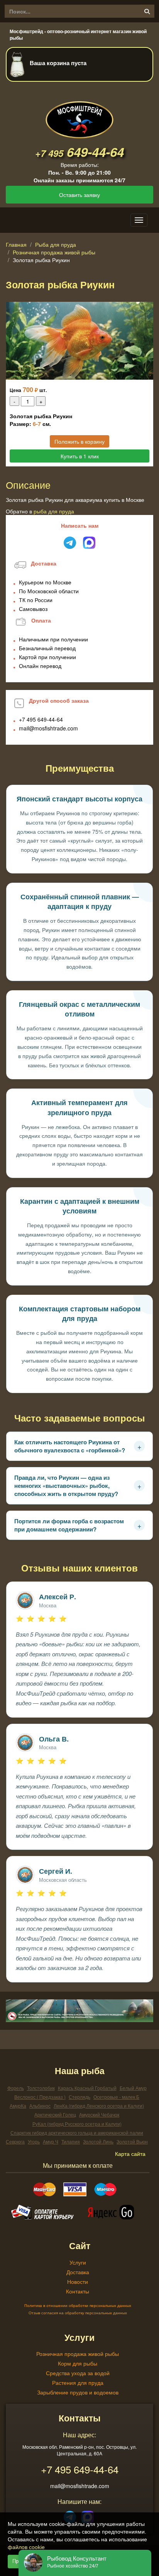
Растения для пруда (78, 2383)
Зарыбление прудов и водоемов (78, 2392)
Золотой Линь (98, 2141)
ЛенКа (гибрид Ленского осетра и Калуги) (99, 2106)
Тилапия (71, 2141)
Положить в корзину (79, 441)
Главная (16, 244)
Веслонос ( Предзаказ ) (40, 2097)
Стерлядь (79, 2097)
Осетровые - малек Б (116, 2097)
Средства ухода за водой (78, 2373)
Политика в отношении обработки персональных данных (78, 2305)
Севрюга (15, 2141)
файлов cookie (26, 2547)
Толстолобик (41, 2088)
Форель (16, 2088)
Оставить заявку (79, 195)
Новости (78, 2282)
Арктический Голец (55, 2114)
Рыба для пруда (56, 244)
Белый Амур (133, 2088)
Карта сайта (130, 2154)
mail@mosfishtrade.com (48, 728)
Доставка (78, 2272)
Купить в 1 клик (80, 456)
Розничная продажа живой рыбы (54, 252)
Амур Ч (51, 2141)
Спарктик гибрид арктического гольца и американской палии (77, 2133)
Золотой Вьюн (132, 2141)
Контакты (78, 2291)
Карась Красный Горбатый (87, 2088)
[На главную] (79, 113)
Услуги (78, 2262)
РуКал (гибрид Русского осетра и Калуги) (77, 2124)
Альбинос (40, 2106)
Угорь (34, 2141)
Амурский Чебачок (99, 2114)
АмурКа (18, 2106)
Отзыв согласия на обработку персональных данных (78, 2313)
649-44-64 (79, 152)
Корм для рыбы (78, 2363)
